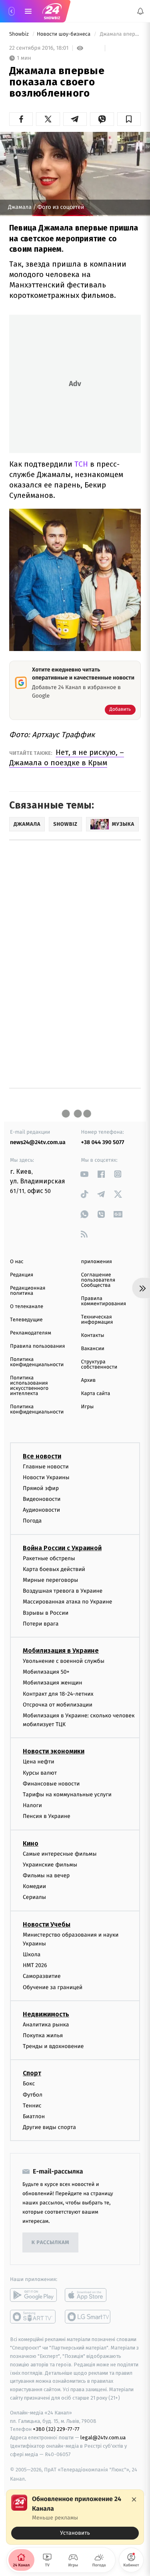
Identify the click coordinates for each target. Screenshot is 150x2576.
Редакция (22, 1275)
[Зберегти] (129, 119)
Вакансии (93, 1349)
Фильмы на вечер (46, 1875)
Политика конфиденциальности (37, 1362)
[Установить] (75, 2517)
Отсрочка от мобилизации (58, 1705)
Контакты (93, 1336)
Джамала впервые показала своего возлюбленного (120, 34)
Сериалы (34, 1897)
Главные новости (46, 1466)
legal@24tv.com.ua (103, 2437)
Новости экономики (54, 1751)
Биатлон (34, 2116)
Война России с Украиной (62, 1548)
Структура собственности (99, 1365)
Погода (32, 1521)
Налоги (32, 1805)
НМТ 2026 (35, 1965)
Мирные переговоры (50, 1580)
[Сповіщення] (140, 11)
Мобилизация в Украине (61, 1651)
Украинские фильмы (50, 1865)
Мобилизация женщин (53, 1683)
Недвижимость (46, 2014)
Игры (88, 1407)
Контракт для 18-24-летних (58, 1693)
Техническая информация (97, 1320)
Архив (89, 1380)
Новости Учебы (47, 1924)
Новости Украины (46, 1477)
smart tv (33, 2317)
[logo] (52, 11)
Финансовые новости (51, 1784)
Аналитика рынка (46, 2025)
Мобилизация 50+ (46, 1672)
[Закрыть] (134, 2499)
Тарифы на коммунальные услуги (67, 1795)
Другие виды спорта (49, 2127)
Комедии (34, 1886)
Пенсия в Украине (47, 1816)
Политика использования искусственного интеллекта (29, 1386)
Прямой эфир (41, 1488)
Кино (31, 1843)
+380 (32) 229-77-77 (56, 2429)
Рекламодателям (31, 1333)
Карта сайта (96, 1394)
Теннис (32, 2106)
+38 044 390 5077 (103, 1142)
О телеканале (27, 1307)
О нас (17, 1262)
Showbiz (20, 34)
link (85, 1174)
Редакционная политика (28, 1291)
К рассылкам (50, 2243)
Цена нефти (39, 1762)
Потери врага (41, 1624)
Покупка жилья (43, 2035)
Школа (32, 1954)
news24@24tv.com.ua (38, 1142)
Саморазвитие (42, 1976)
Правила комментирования (104, 1301)
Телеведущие (26, 1320)
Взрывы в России (46, 1613)
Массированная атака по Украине (67, 1602)
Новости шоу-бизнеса (64, 34)
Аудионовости (41, 1510)
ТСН (81, 464)
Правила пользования (37, 1346)
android (33, 2295)
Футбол (33, 2094)
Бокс (29, 2084)
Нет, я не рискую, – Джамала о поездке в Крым (67, 757)
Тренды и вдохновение (53, 2046)
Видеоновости (42, 1499)
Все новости (42, 1456)
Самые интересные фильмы (60, 1853)
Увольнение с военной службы (64, 1661)
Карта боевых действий (54, 1569)
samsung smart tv (88, 2317)
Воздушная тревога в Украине (63, 1591)
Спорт (32, 2073)
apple (88, 2295)
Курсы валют (40, 1772)
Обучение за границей (53, 1987)
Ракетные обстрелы (49, 1558)
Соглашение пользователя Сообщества (98, 1280)
